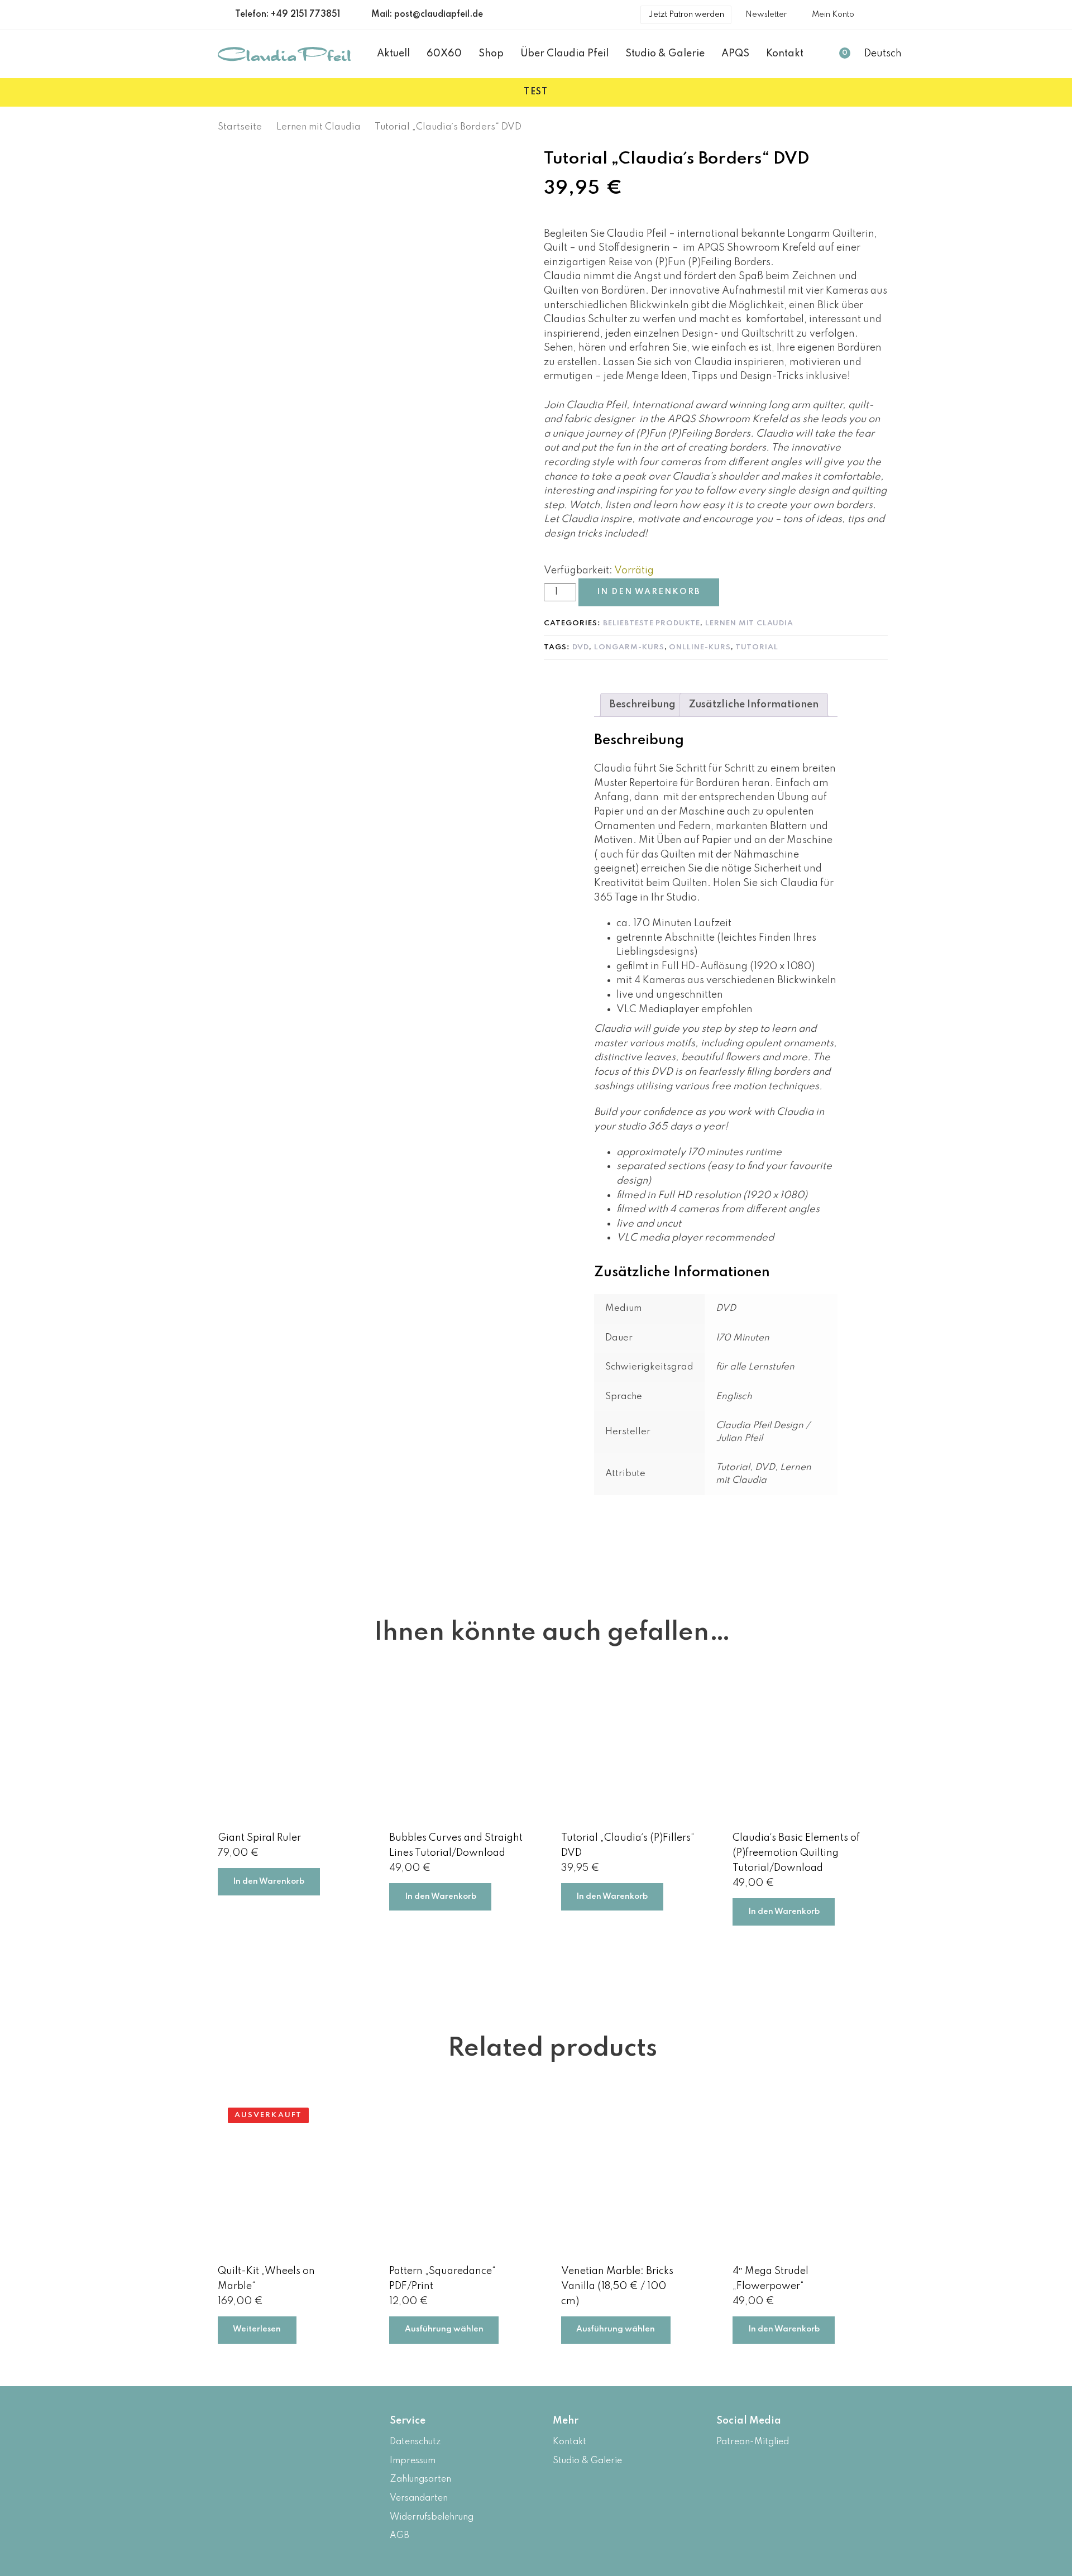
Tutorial (757, 647)
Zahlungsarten (420, 2479)
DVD (581, 647)
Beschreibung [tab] (643, 705)
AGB (399, 2536)
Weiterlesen (257, 2329)
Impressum (413, 2461)
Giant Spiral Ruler (259, 1838)
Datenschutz (415, 2442)
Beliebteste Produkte (652, 623)
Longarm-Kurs (629, 647)
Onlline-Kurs (700, 647)
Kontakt (569, 2442)
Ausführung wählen (444, 2329)
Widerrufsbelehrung (432, 2517)
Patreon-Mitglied (753, 2442)
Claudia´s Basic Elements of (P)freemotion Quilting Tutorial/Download (796, 1853)
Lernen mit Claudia (319, 127)
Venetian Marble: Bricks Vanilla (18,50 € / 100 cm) (617, 2286)
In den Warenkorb (269, 1881)
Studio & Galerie (587, 2461)
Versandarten (419, 2498)
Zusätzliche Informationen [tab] (754, 705)
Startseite (240, 127)
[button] (888, 54)
